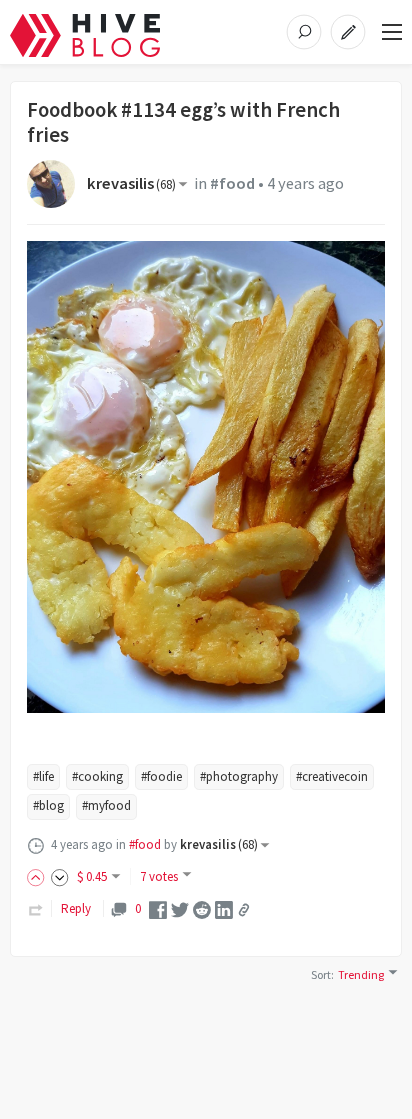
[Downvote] (60, 876)
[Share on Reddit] (202, 908)
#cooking (97, 776)
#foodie (161, 776)
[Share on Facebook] (158, 908)
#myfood (106, 805)
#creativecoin (332, 776)
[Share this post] (244, 910)
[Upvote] (39, 876)
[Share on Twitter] (180, 908)
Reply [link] (76, 908)
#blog (48, 805)
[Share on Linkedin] (224, 908)
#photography (239, 776)
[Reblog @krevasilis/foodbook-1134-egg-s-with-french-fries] (36, 908)
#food (232, 183)
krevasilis (131, 183)
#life (43, 776)
